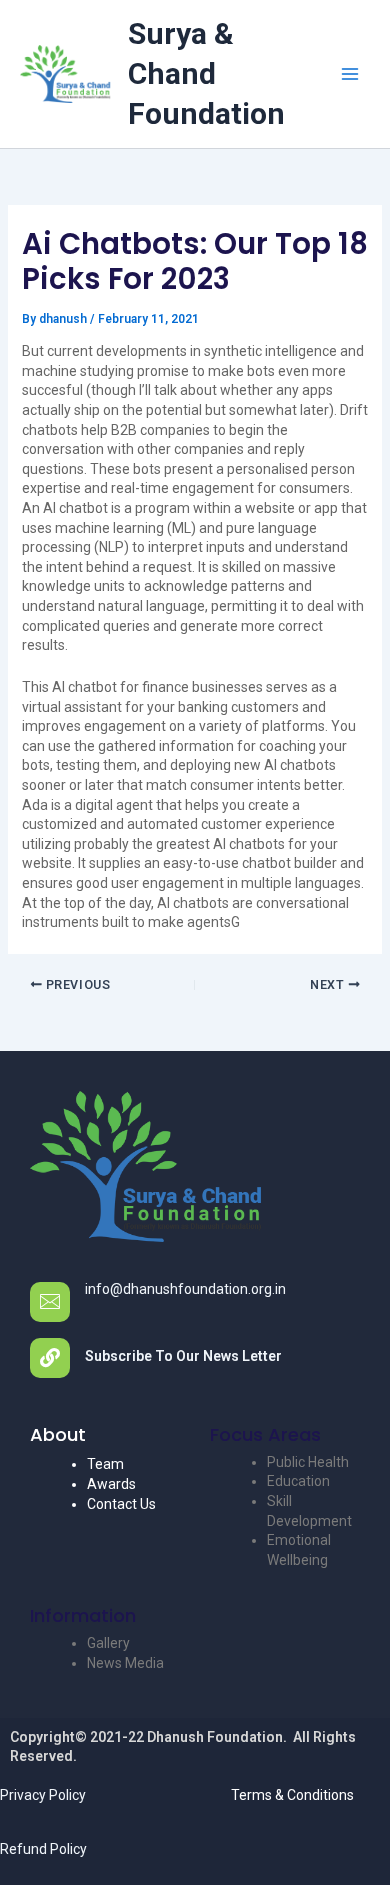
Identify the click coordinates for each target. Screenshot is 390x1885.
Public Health (308, 1462)
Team (105, 1464)
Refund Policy (43, 1849)
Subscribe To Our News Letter (183, 1356)
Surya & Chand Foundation (206, 73)
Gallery (108, 1643)
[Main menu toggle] (349, 74)
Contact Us (121, 1504)
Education (298, 1481)
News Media (125, 1663)
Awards (111, 1484)
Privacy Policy (43, 1795)
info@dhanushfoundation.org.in (185, 1289)
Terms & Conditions (292, 1795)
